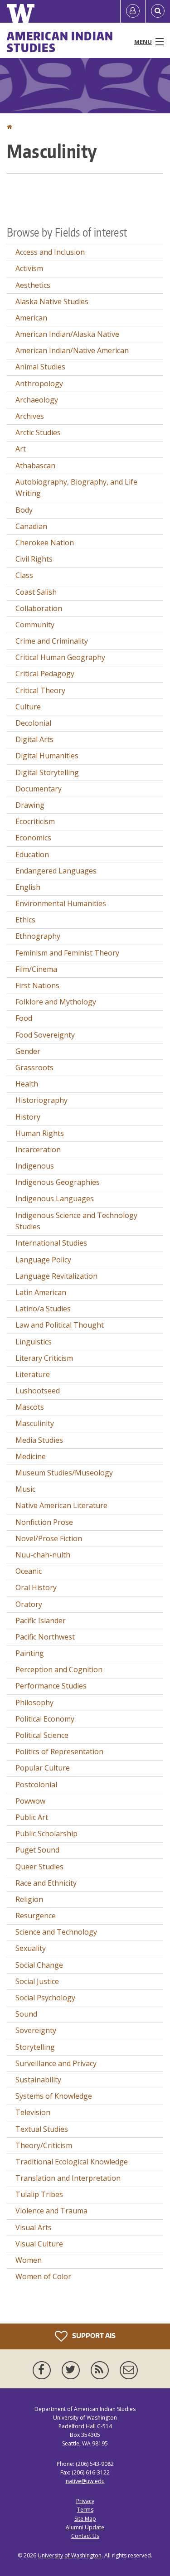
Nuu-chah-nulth (43, 1555)
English (28, 887)
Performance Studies (51, 1686)
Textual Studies (42, 2129)
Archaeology (37, 400)
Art (21, 449)
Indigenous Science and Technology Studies (76, 1221)
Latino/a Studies (43, 1309)
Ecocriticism (35, 821)
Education (32, 854)
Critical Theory (40, 690)
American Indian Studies (60, 42)
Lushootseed (38, 1391)
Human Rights (40, 1133)
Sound (26, 2014)
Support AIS (93, 2335)
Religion (29, 1899)
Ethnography (38, 936)
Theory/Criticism (44, 2145)
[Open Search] (158, 11)
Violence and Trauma (51, 2211)
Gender (28, 1051)
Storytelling (35, 2047)
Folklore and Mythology (56, 1002)
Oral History (36, 1587)
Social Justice (37, 1981)
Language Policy (43, 1260)
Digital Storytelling (47, 772)
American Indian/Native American (72, 350)
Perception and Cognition (59, 1669)
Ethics (25, 920)
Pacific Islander (41, 1620)
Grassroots (34, 1067)
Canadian (31, 526)
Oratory (29, 1604)
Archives (30, 416)
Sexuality (31, 1948)
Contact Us (85, 2536)
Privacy (85, 2501)
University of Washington (70, 2555)
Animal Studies (40, 367)
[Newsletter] (129, 2370)
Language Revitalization (56, 1276)
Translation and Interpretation (68, 2178)
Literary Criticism (44, 1358)
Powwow (30, 1801)
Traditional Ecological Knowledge (72, 2162)
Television (33, 2112)
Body (24, 510)
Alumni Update (85, 2527)
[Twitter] (73, 2370)
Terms (85, 2510)
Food (24, 1018)
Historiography (41, 1100)
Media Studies (39, 1440)
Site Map (85, 2519)
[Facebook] (44, 2370)
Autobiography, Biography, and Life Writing (76, 488)
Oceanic (29, 1571)
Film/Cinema (36, 969)
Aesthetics (33, 285)
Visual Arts (34, 2227)
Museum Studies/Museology (64, 1473)
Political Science (42, 1735)
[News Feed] (102, 2370)
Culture (28, 707)
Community (35, 625)
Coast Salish (36, 592)
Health (27, 1084)
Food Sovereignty (45, 1035)
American (31, 318)
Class (24, 575)
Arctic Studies (38, 432)
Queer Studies (39, 1867)
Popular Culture (43, 1768)
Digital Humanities (47, 756)
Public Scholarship (46, 1834)
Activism (29, 268)
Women (29, 2260)
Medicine (31, 1456)
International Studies (51, 1243)
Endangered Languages (56, 871)
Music (25, 1489)
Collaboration (39, 608)
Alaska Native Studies (52, 301)
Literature (33, 1374)
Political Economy (45, 1719)
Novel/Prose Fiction (49, 1538)
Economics (33, 838)
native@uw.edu (85, 2481)
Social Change (39, 1965)
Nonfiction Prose (44, 1522)
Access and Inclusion (50, 252)
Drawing (30, 805)
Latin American (41, 1292)
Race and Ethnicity (46, 1883)
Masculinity (35, 1423)
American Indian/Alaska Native (67, 334)
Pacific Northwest (45, 1637)
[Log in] (133, 11)
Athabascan (35, 466)
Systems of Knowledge (54, 2096)
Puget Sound (37, 1850)
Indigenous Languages (55, 1198)
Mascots (30, 1407)
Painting (30, 1653)
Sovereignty (36, 2030)
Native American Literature (61, 1505)
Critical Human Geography (60, 657)
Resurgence (36, 1916)
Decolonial (33, 723)
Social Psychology (45, 1998)
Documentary (39, 789)
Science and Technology (56, 1932)
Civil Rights (34, 559)
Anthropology (39, 383)
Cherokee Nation (45, 543)
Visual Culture (39, 2244)
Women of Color (43, 2276)
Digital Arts (34, 739)
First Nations (37, 985)
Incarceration (38, 1150)
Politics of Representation (59, 1751)
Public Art (32, 1817)
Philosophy (34, 1703)
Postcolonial (36, 1785)
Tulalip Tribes (39, 2194)
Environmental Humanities (61, 903)
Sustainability (38, 2080)
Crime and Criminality (52, 641)
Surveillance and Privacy (56, 2063)
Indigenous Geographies (58, 1182)
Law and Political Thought (60, 1325)
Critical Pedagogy (45, 674)
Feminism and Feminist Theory (67, 953)
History (28, 1117)
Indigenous (35, 1166)
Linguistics (34, 1342)
